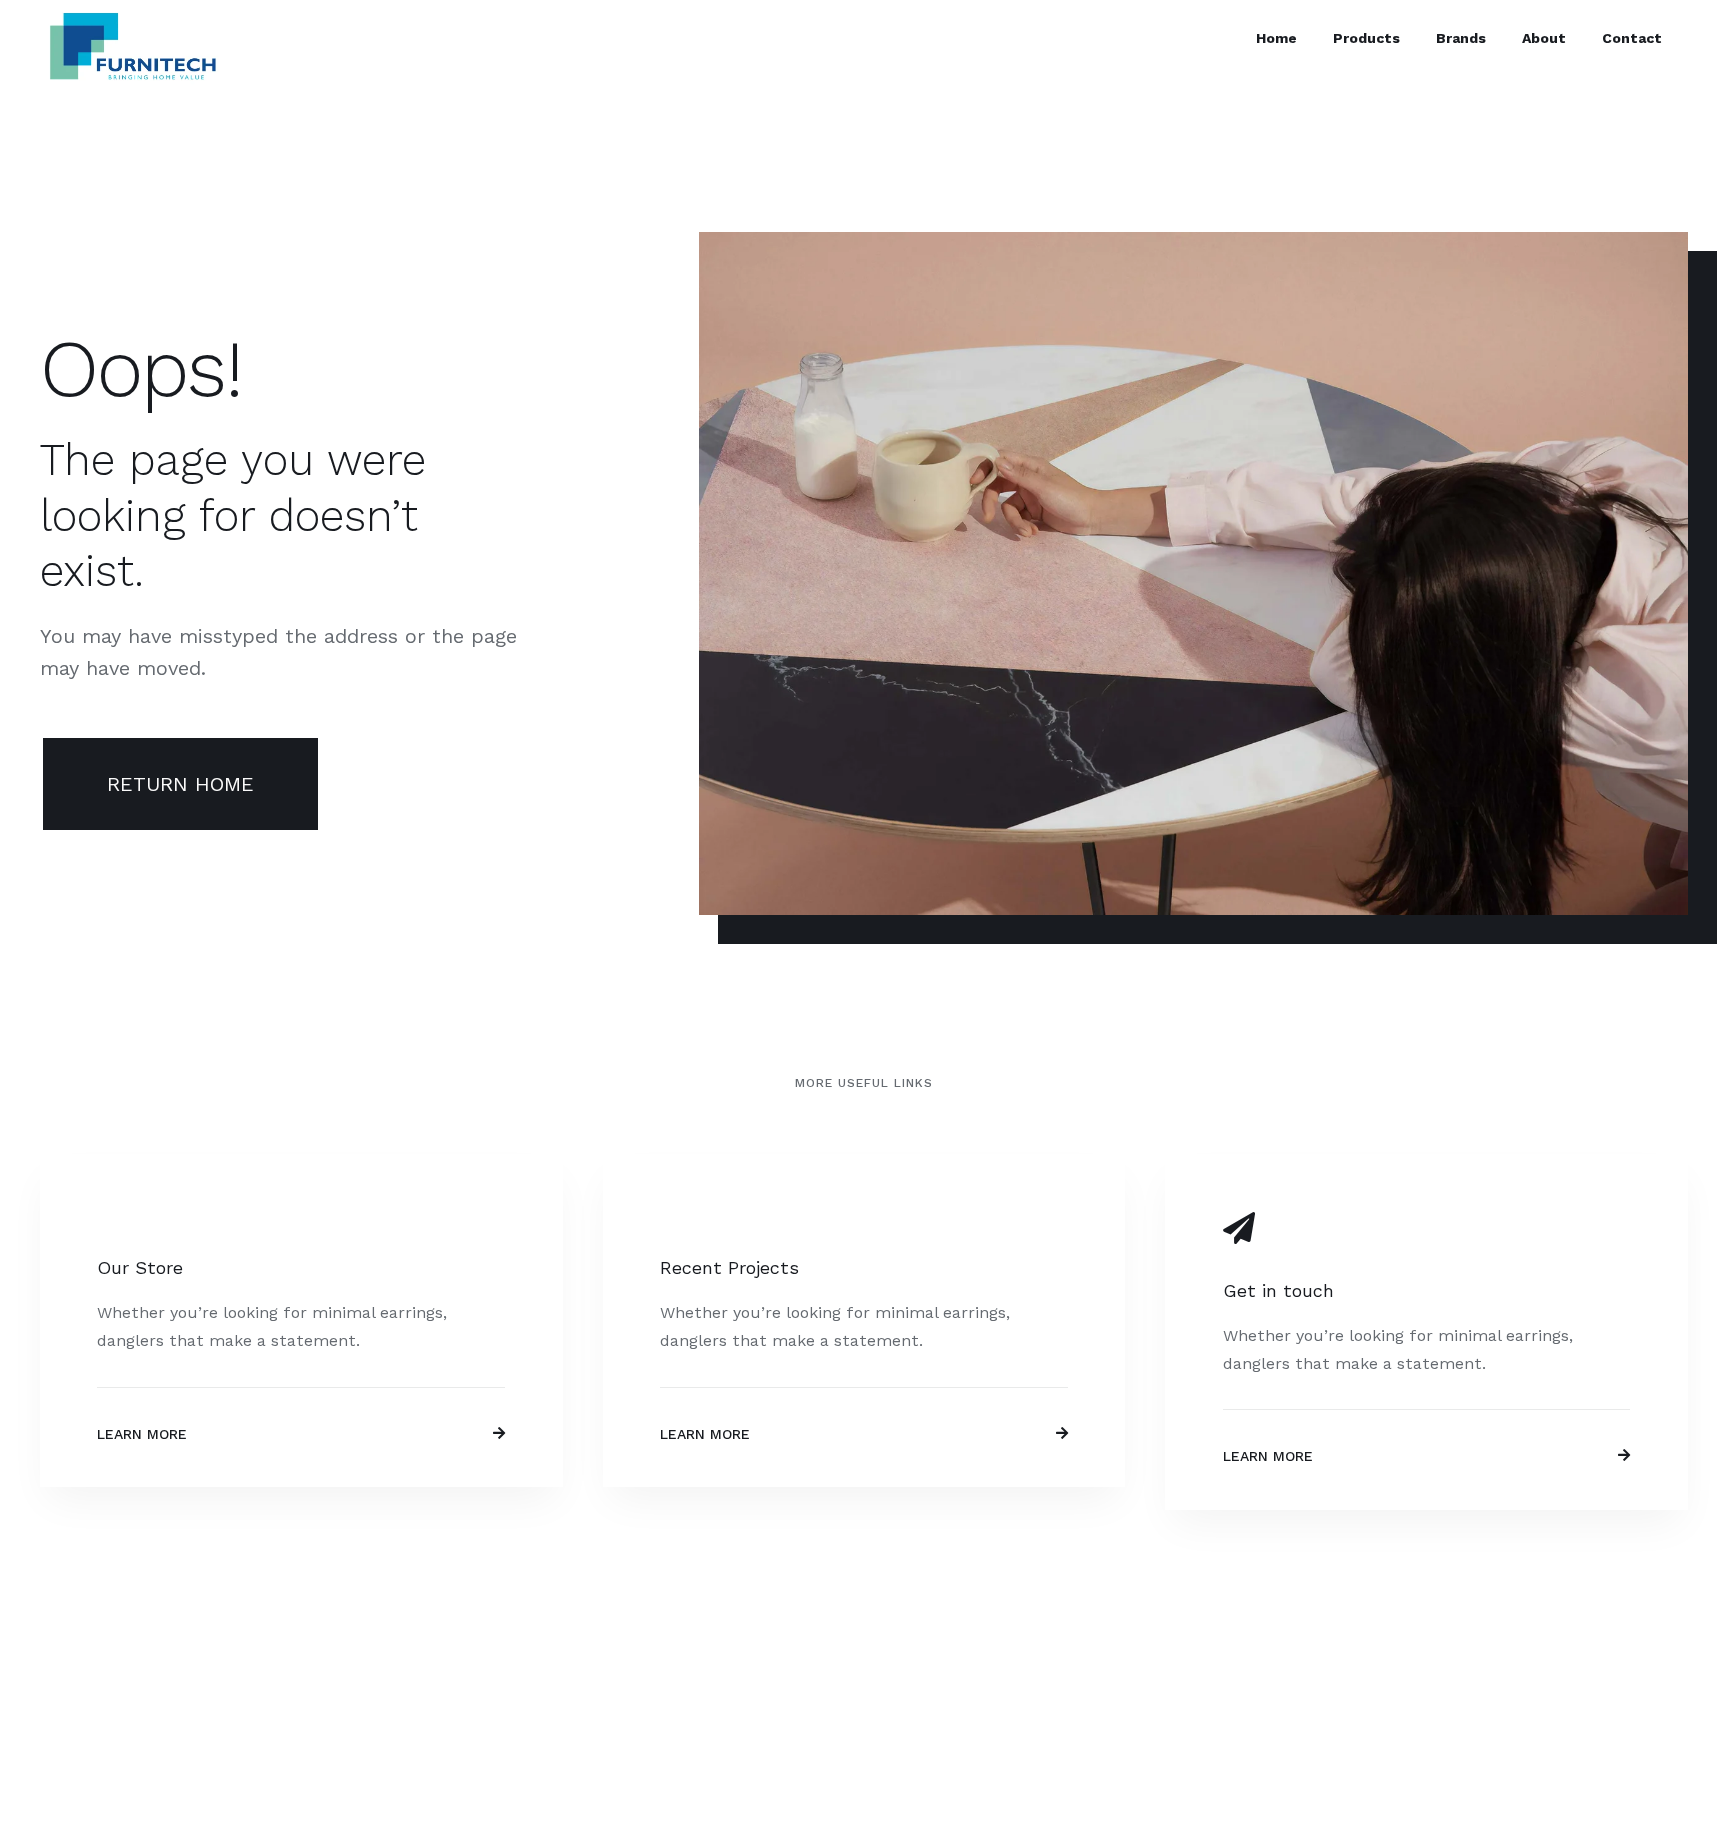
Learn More (142, 1434)
